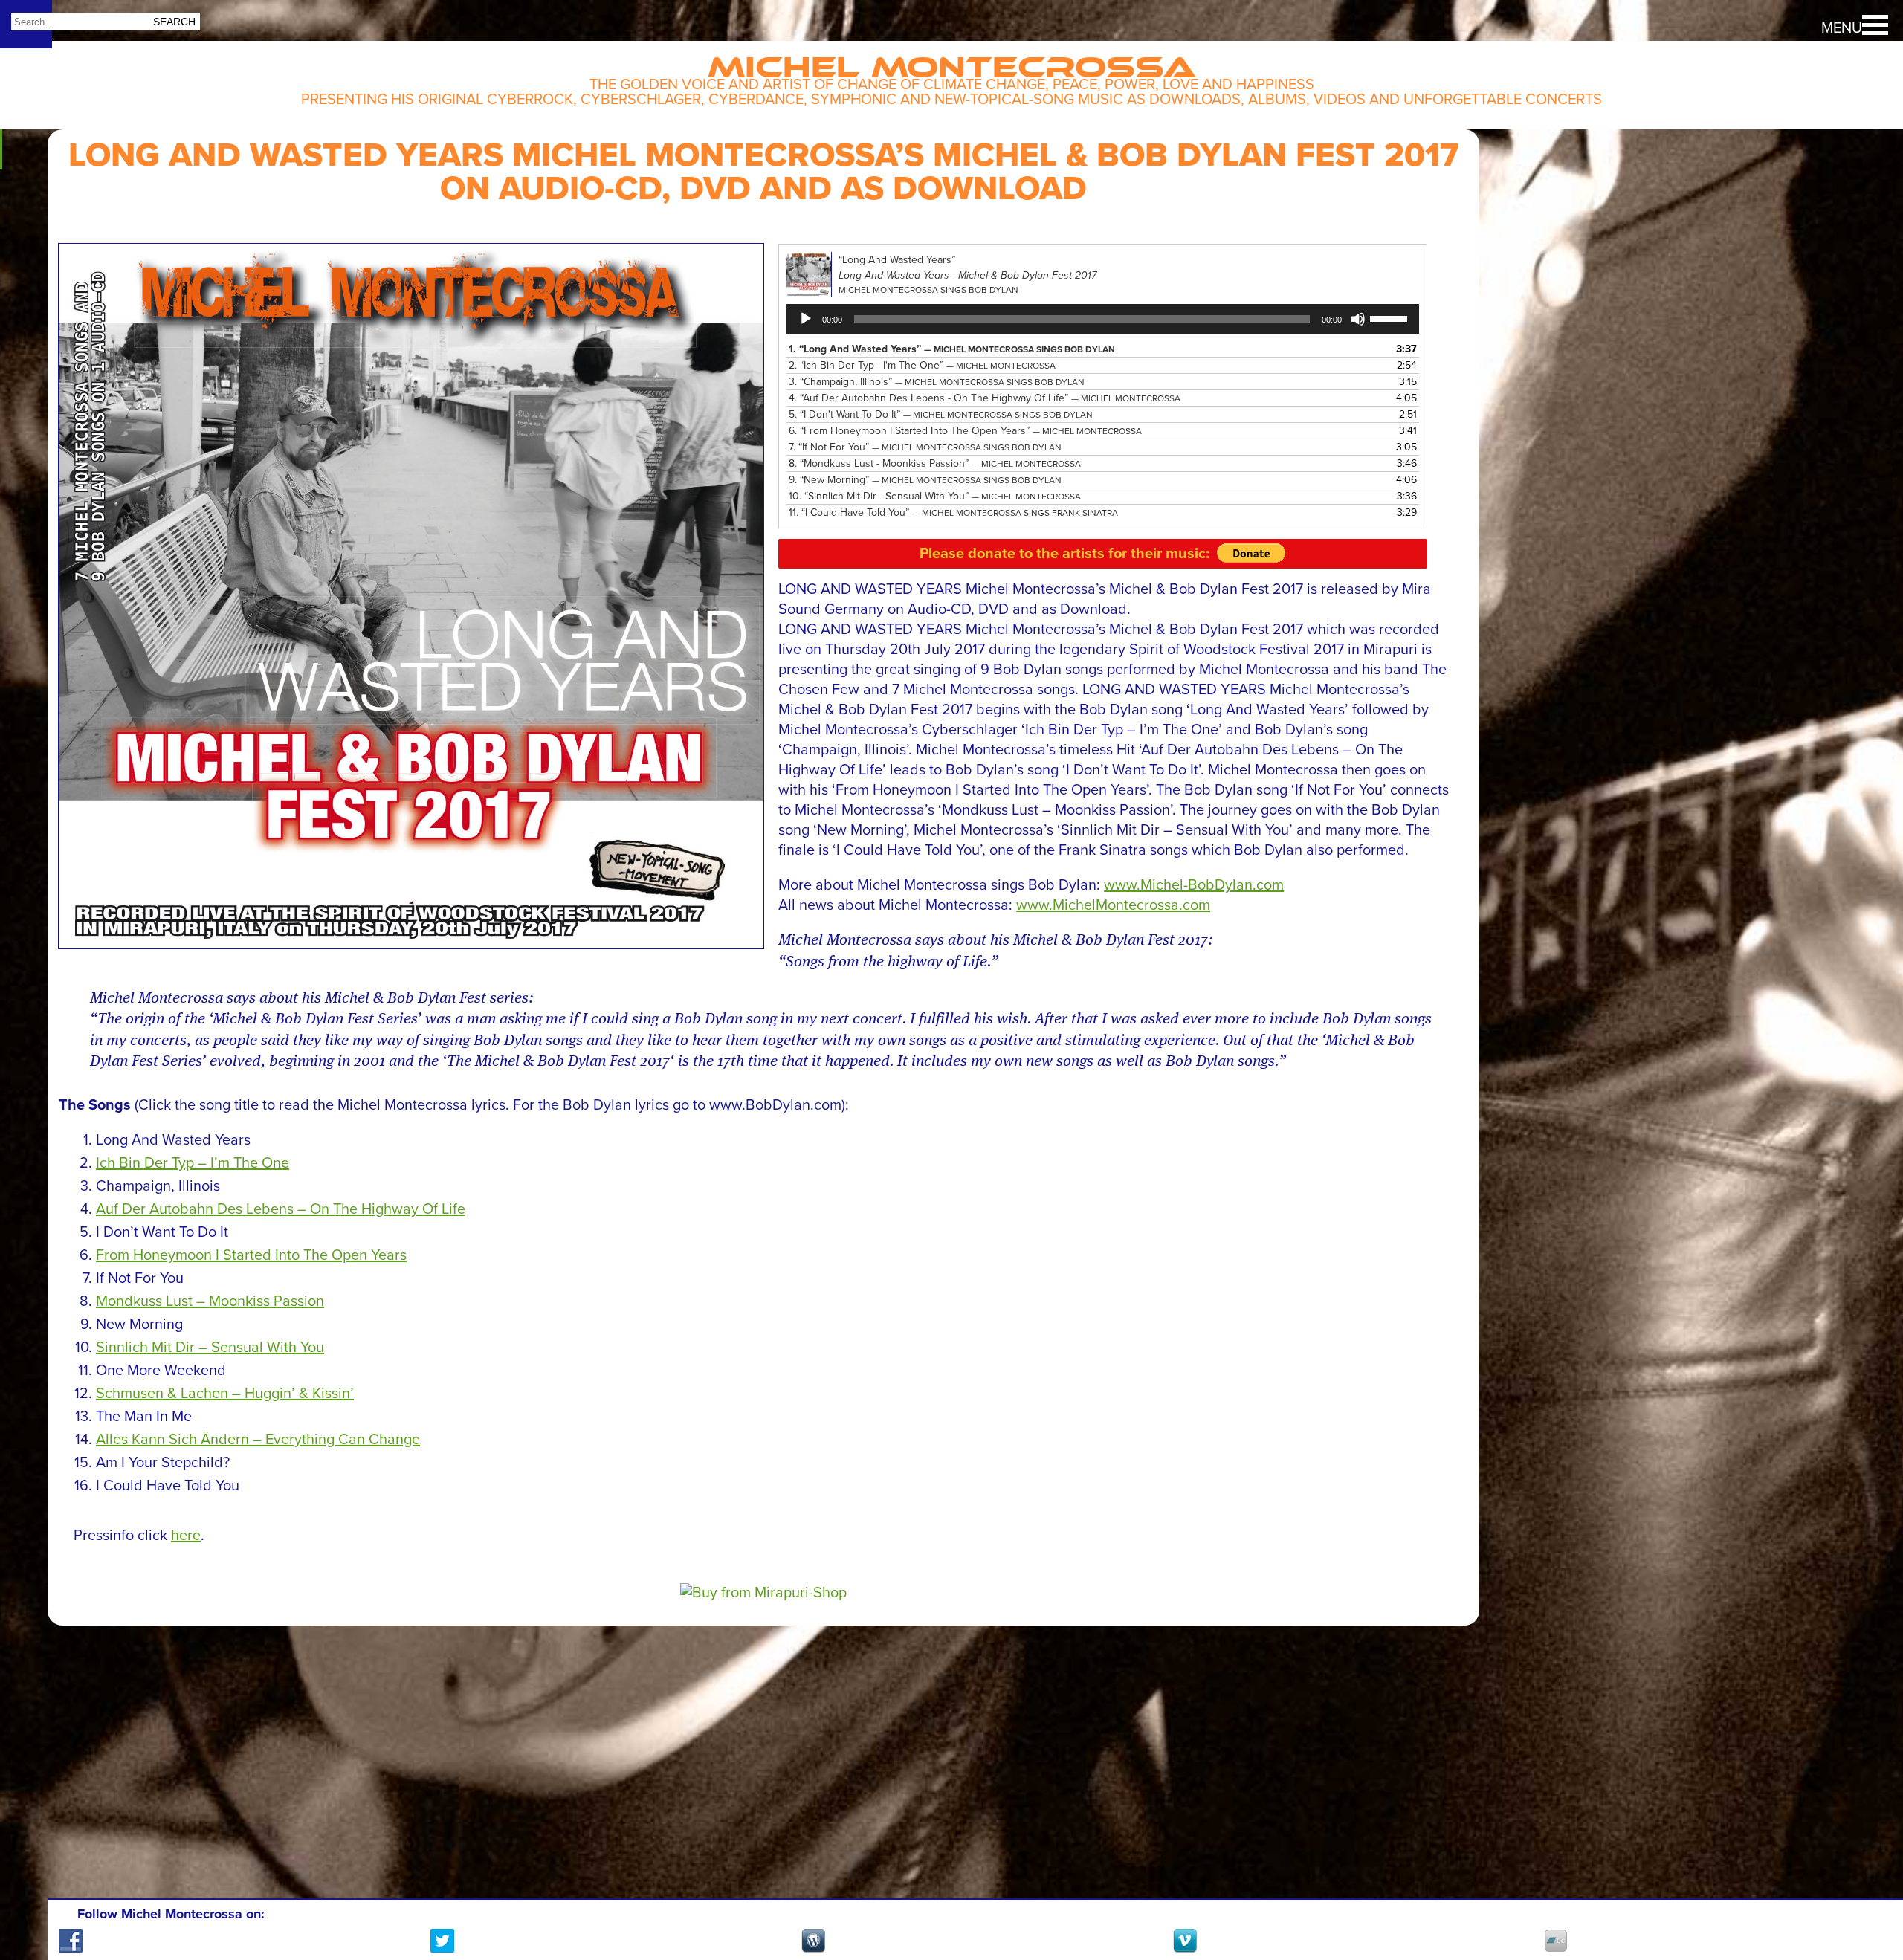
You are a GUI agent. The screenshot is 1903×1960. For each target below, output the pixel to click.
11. (953, 512)
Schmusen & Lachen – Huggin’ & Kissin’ (225, 1394)
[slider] (1391, 317)
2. (922, 365)
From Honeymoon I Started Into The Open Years (251, 1255)
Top (1866, 1893)
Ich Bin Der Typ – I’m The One (193, 1163)
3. (937, 382)
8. (935, 463)
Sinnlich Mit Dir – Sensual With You (210, 1348)
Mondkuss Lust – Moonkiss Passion (210, 1301)
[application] (1102, 319)
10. (935, 496)
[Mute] (1358, 319)
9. (925, 480)
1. (952, 349)
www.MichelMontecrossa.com (1113, 905)
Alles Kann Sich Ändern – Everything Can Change (258, 1440)
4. (985, 398)
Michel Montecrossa (952, 61)
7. (925, 447)
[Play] (806, 319)
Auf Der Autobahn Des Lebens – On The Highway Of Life (281, 1209)
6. (965, 431)
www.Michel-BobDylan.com (1194, 885)
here (186, 1536)
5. (941, 414)
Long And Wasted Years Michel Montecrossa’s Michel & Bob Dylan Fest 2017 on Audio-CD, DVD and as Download (763, 172)
